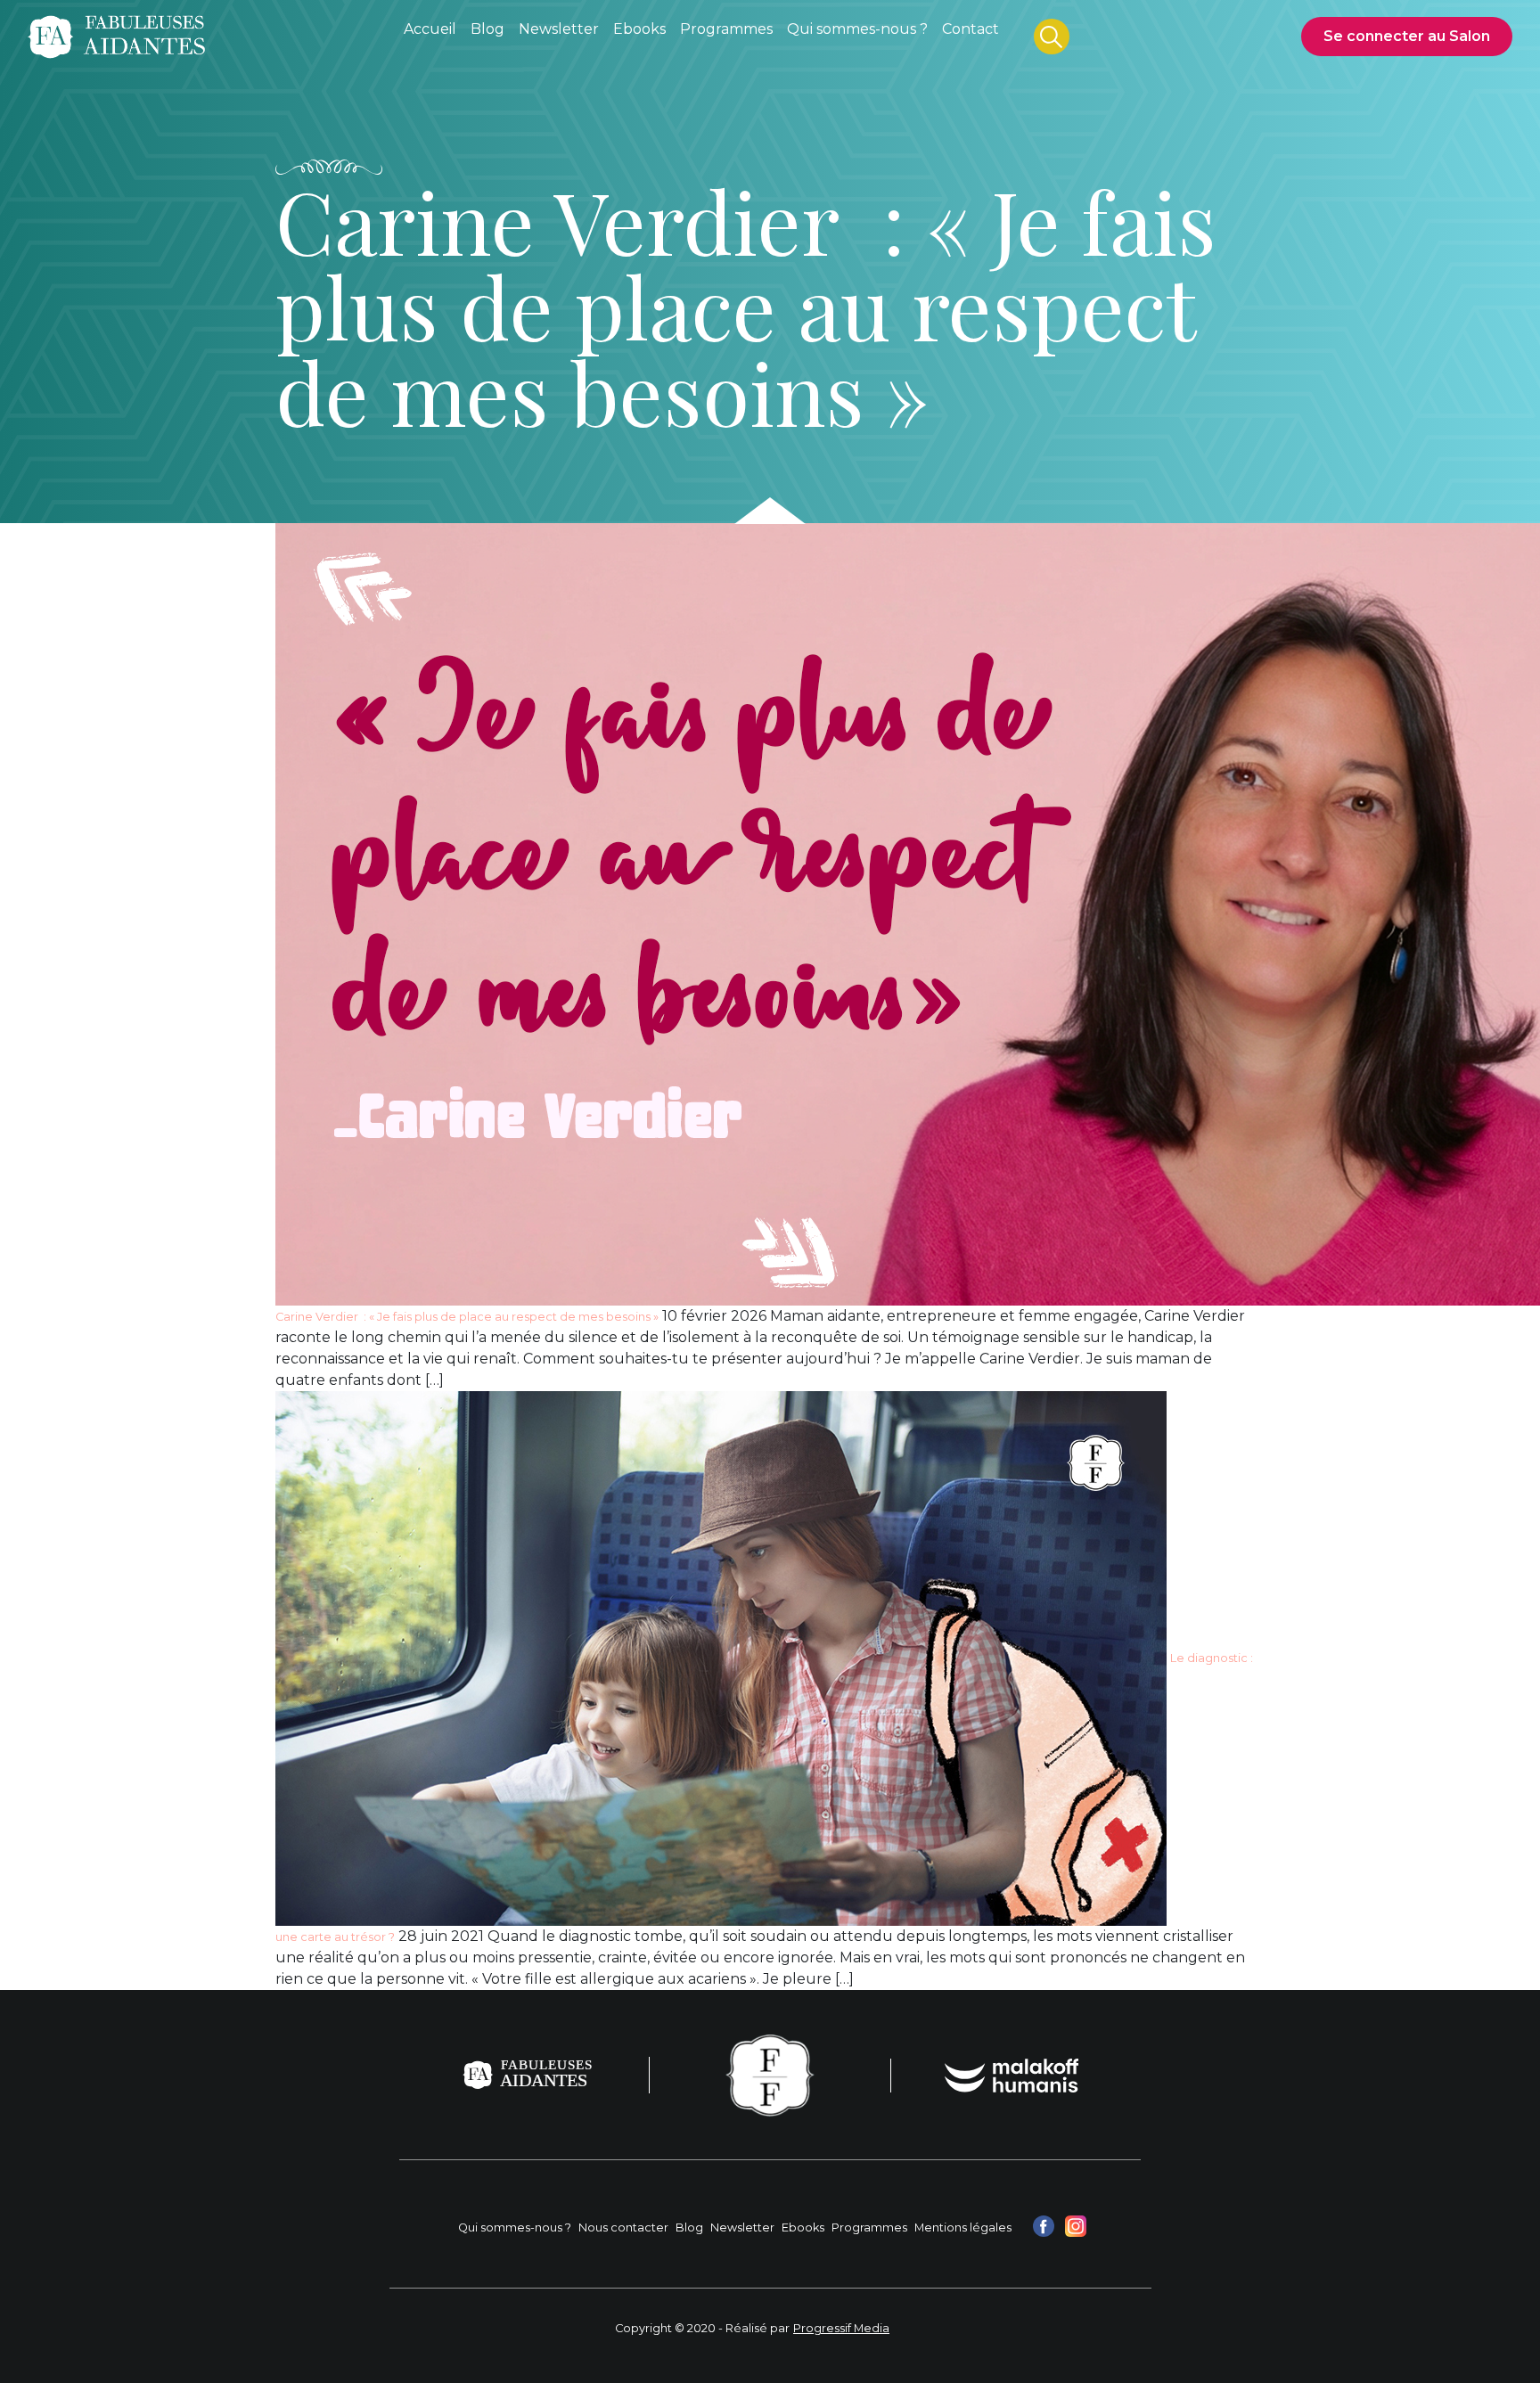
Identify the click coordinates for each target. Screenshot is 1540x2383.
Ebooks (803, 2227)
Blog (689, 2227)
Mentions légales (963, 2227)
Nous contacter (623, 2227)
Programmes (869, 2227)
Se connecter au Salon (1407, 36)
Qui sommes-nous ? (515, 2227)
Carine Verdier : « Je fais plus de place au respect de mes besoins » (467, 1317)
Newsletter (742, 2227)
